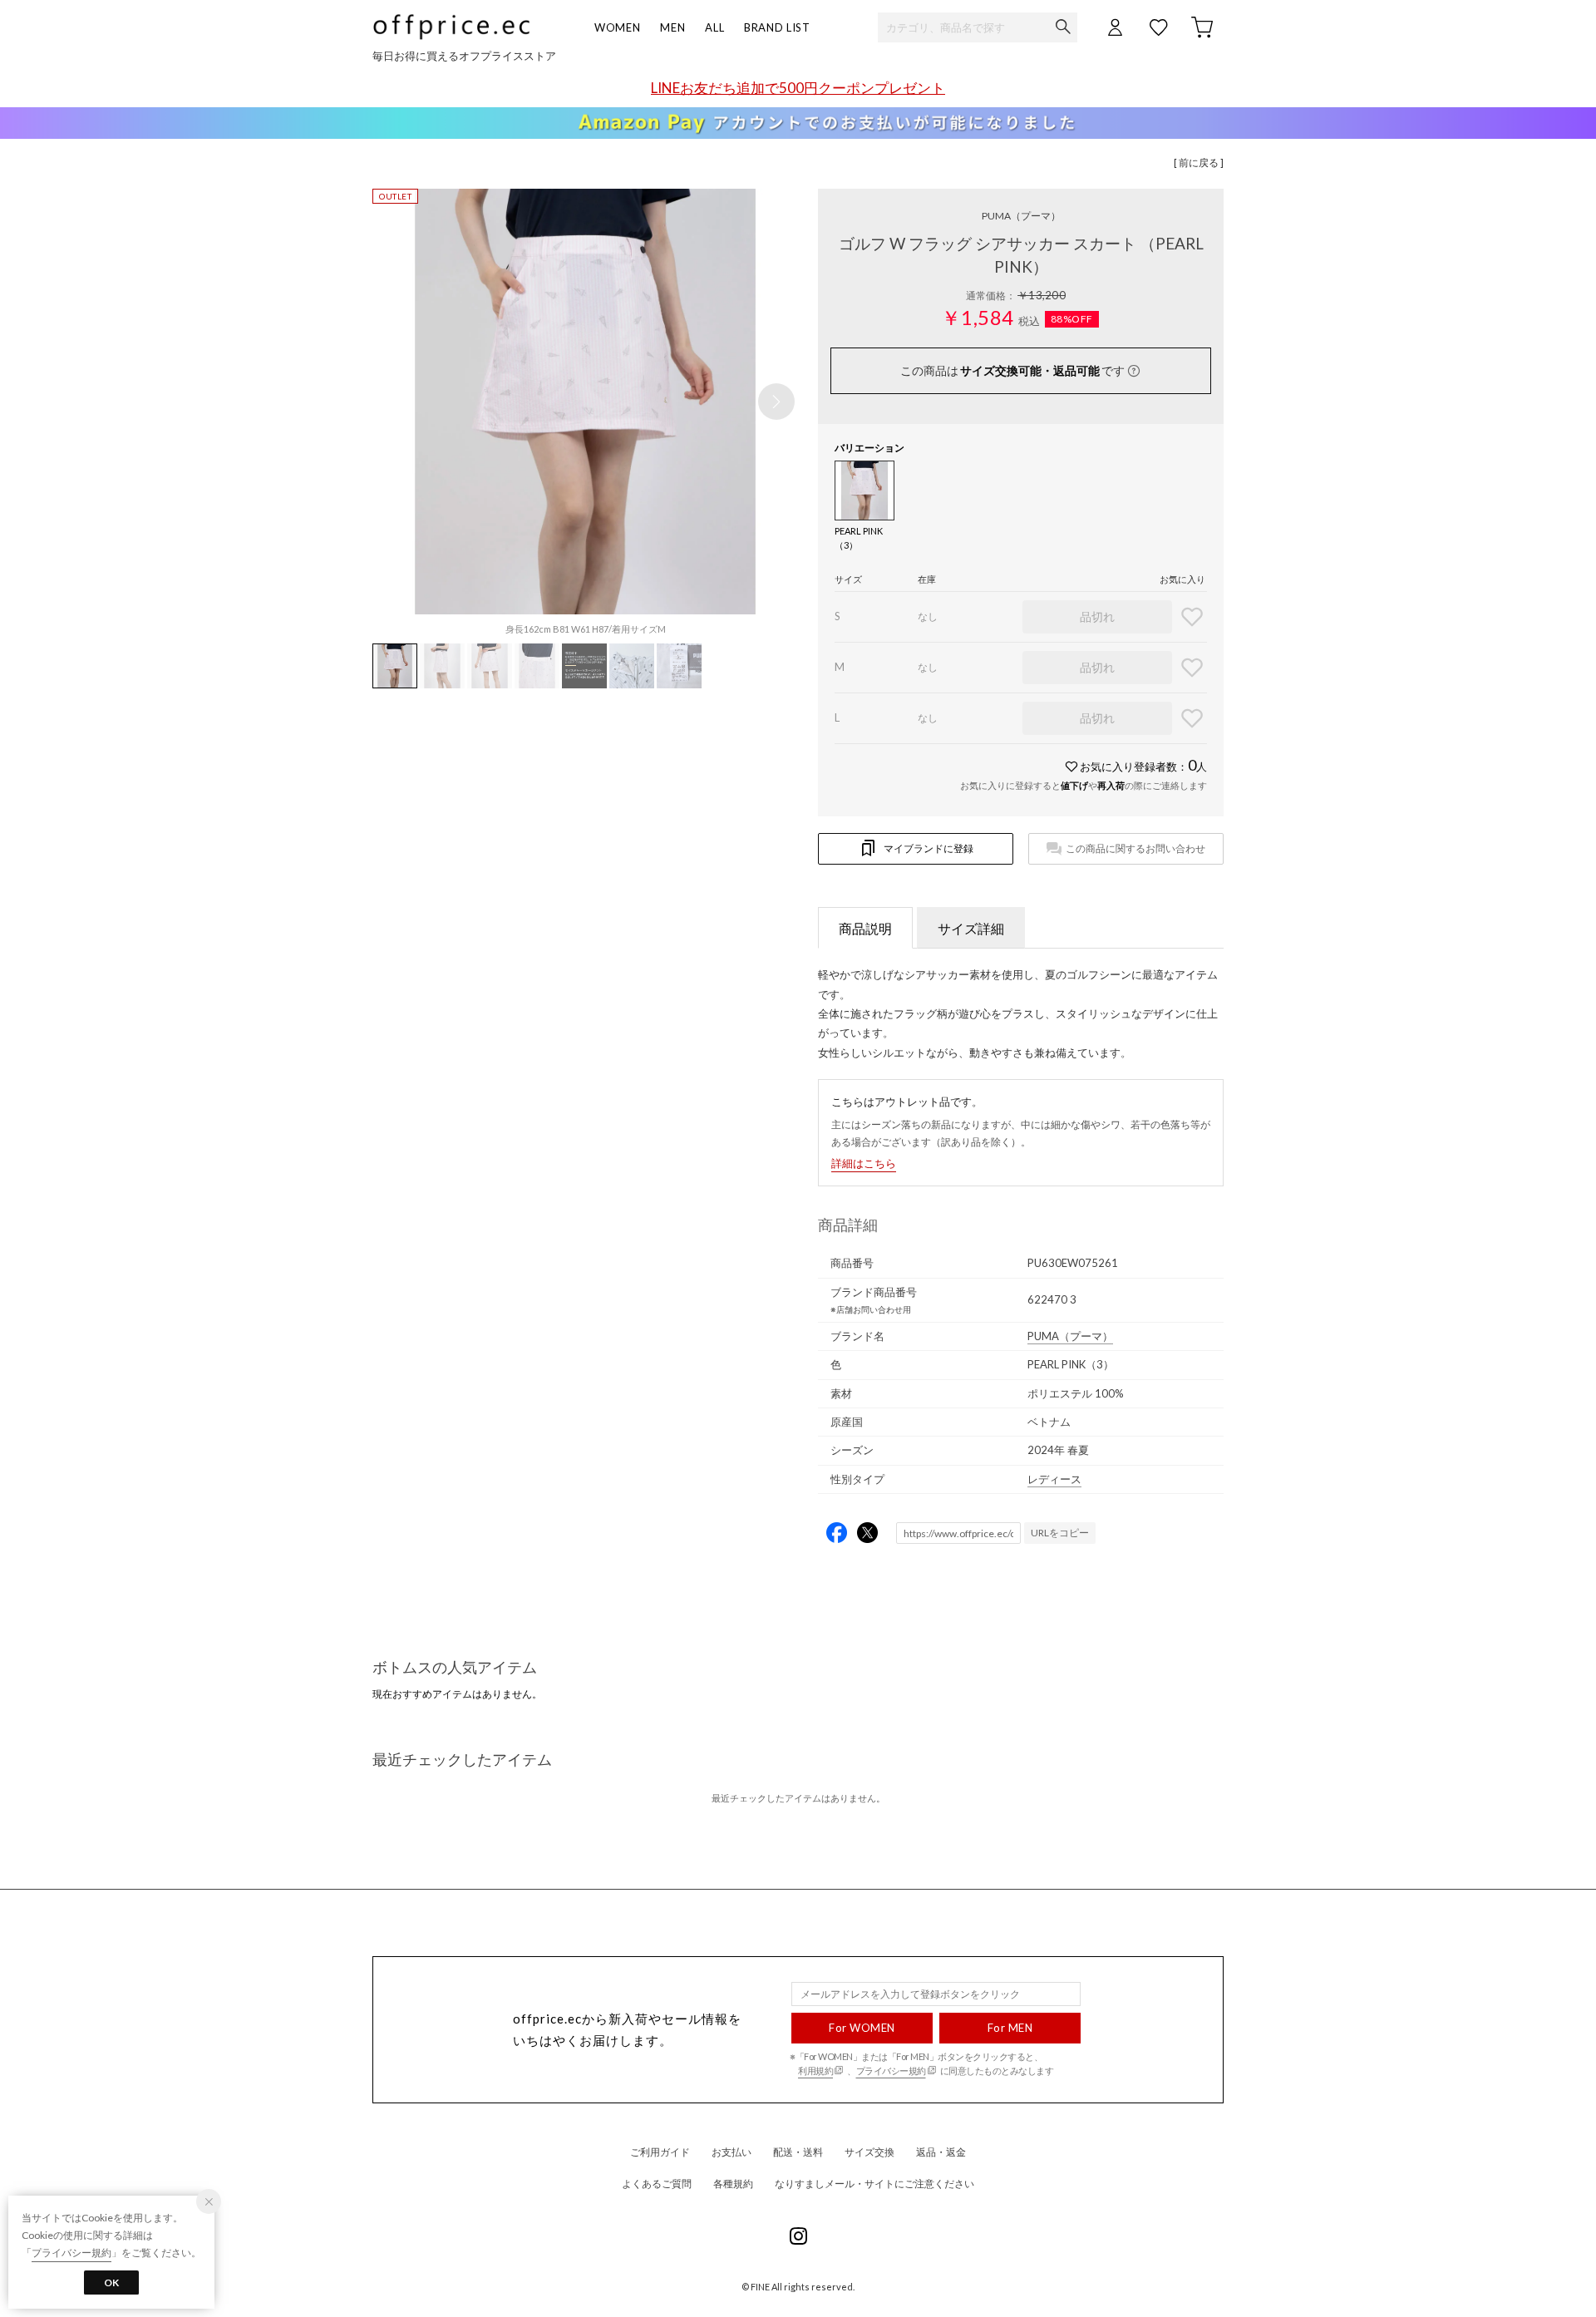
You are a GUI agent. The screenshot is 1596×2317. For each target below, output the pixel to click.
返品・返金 (941, 2152)
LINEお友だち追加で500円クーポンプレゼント (798, 88)
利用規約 (815, 2071)
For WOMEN (862, 2028)
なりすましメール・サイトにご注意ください (874, 2184)
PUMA (1021, 216)
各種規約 (733, 2184)
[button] (776, 402)
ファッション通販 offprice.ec (451, 27)
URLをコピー (1060, 1533)
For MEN (1010, 2028)
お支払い (731, 2152)
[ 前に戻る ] (1199, 163)
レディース (1054, 1479)
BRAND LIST (777, 27)
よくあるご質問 (657, 2184)
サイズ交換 (869, 2152)
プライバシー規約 (891, 2071)
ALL (714, 27)
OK (111, 2282)
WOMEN (617, 27)
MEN (672, 27)
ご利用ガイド (660, 2152)
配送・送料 (798, 2152)
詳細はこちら (864, 1163)
